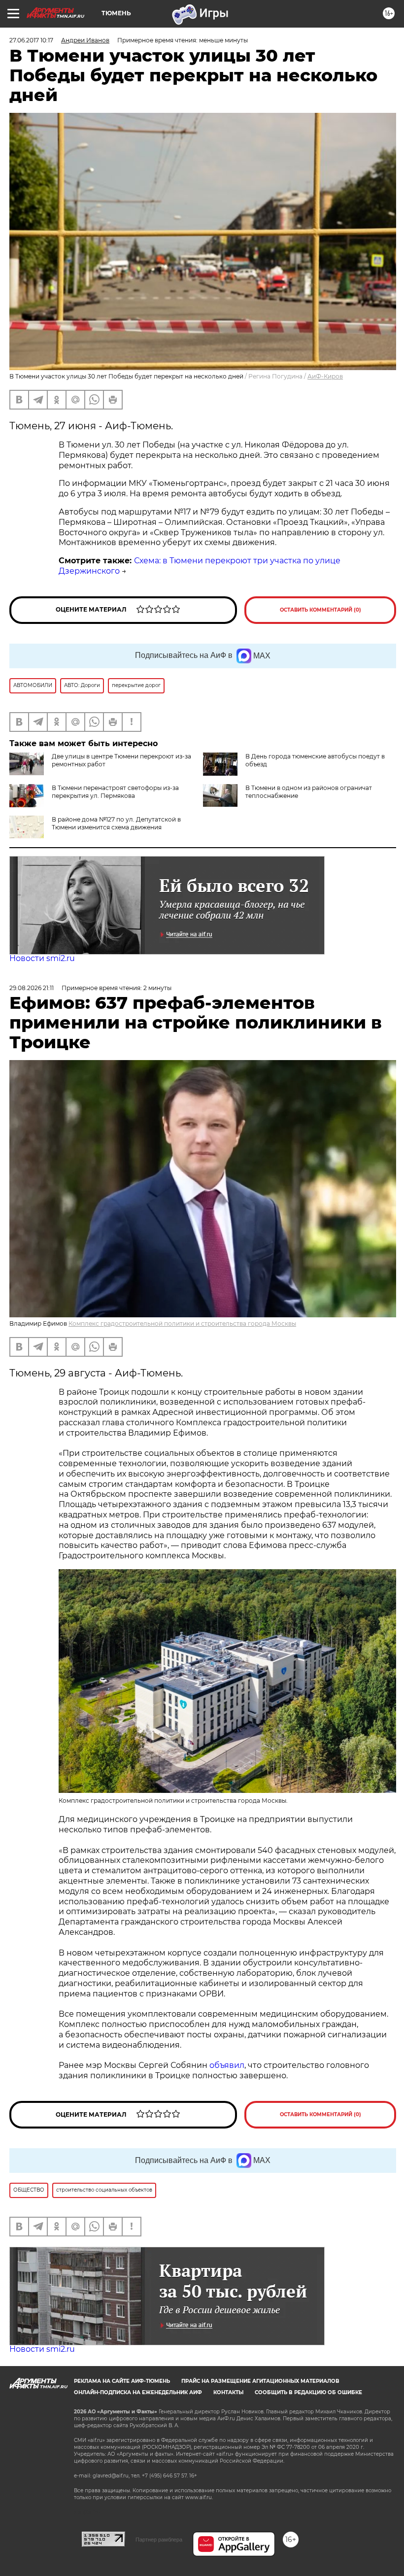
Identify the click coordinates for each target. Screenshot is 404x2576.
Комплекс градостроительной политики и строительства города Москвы (182, 1323)
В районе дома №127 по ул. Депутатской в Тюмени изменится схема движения (116, 823)
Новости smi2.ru (42, 958)
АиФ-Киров (325, 376)
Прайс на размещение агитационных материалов (260, 2381)
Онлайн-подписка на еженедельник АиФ (138, 2392)
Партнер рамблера (159, 2540)
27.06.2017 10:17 (31, 40)
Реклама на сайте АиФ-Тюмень (122, 2381)
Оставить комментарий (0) (320, 610)
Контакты (228, 2392)
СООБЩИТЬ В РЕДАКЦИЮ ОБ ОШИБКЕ (308, 2392)
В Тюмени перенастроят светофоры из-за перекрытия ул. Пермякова (115, 792)
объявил (227, 2065)
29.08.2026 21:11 (32, 988)
